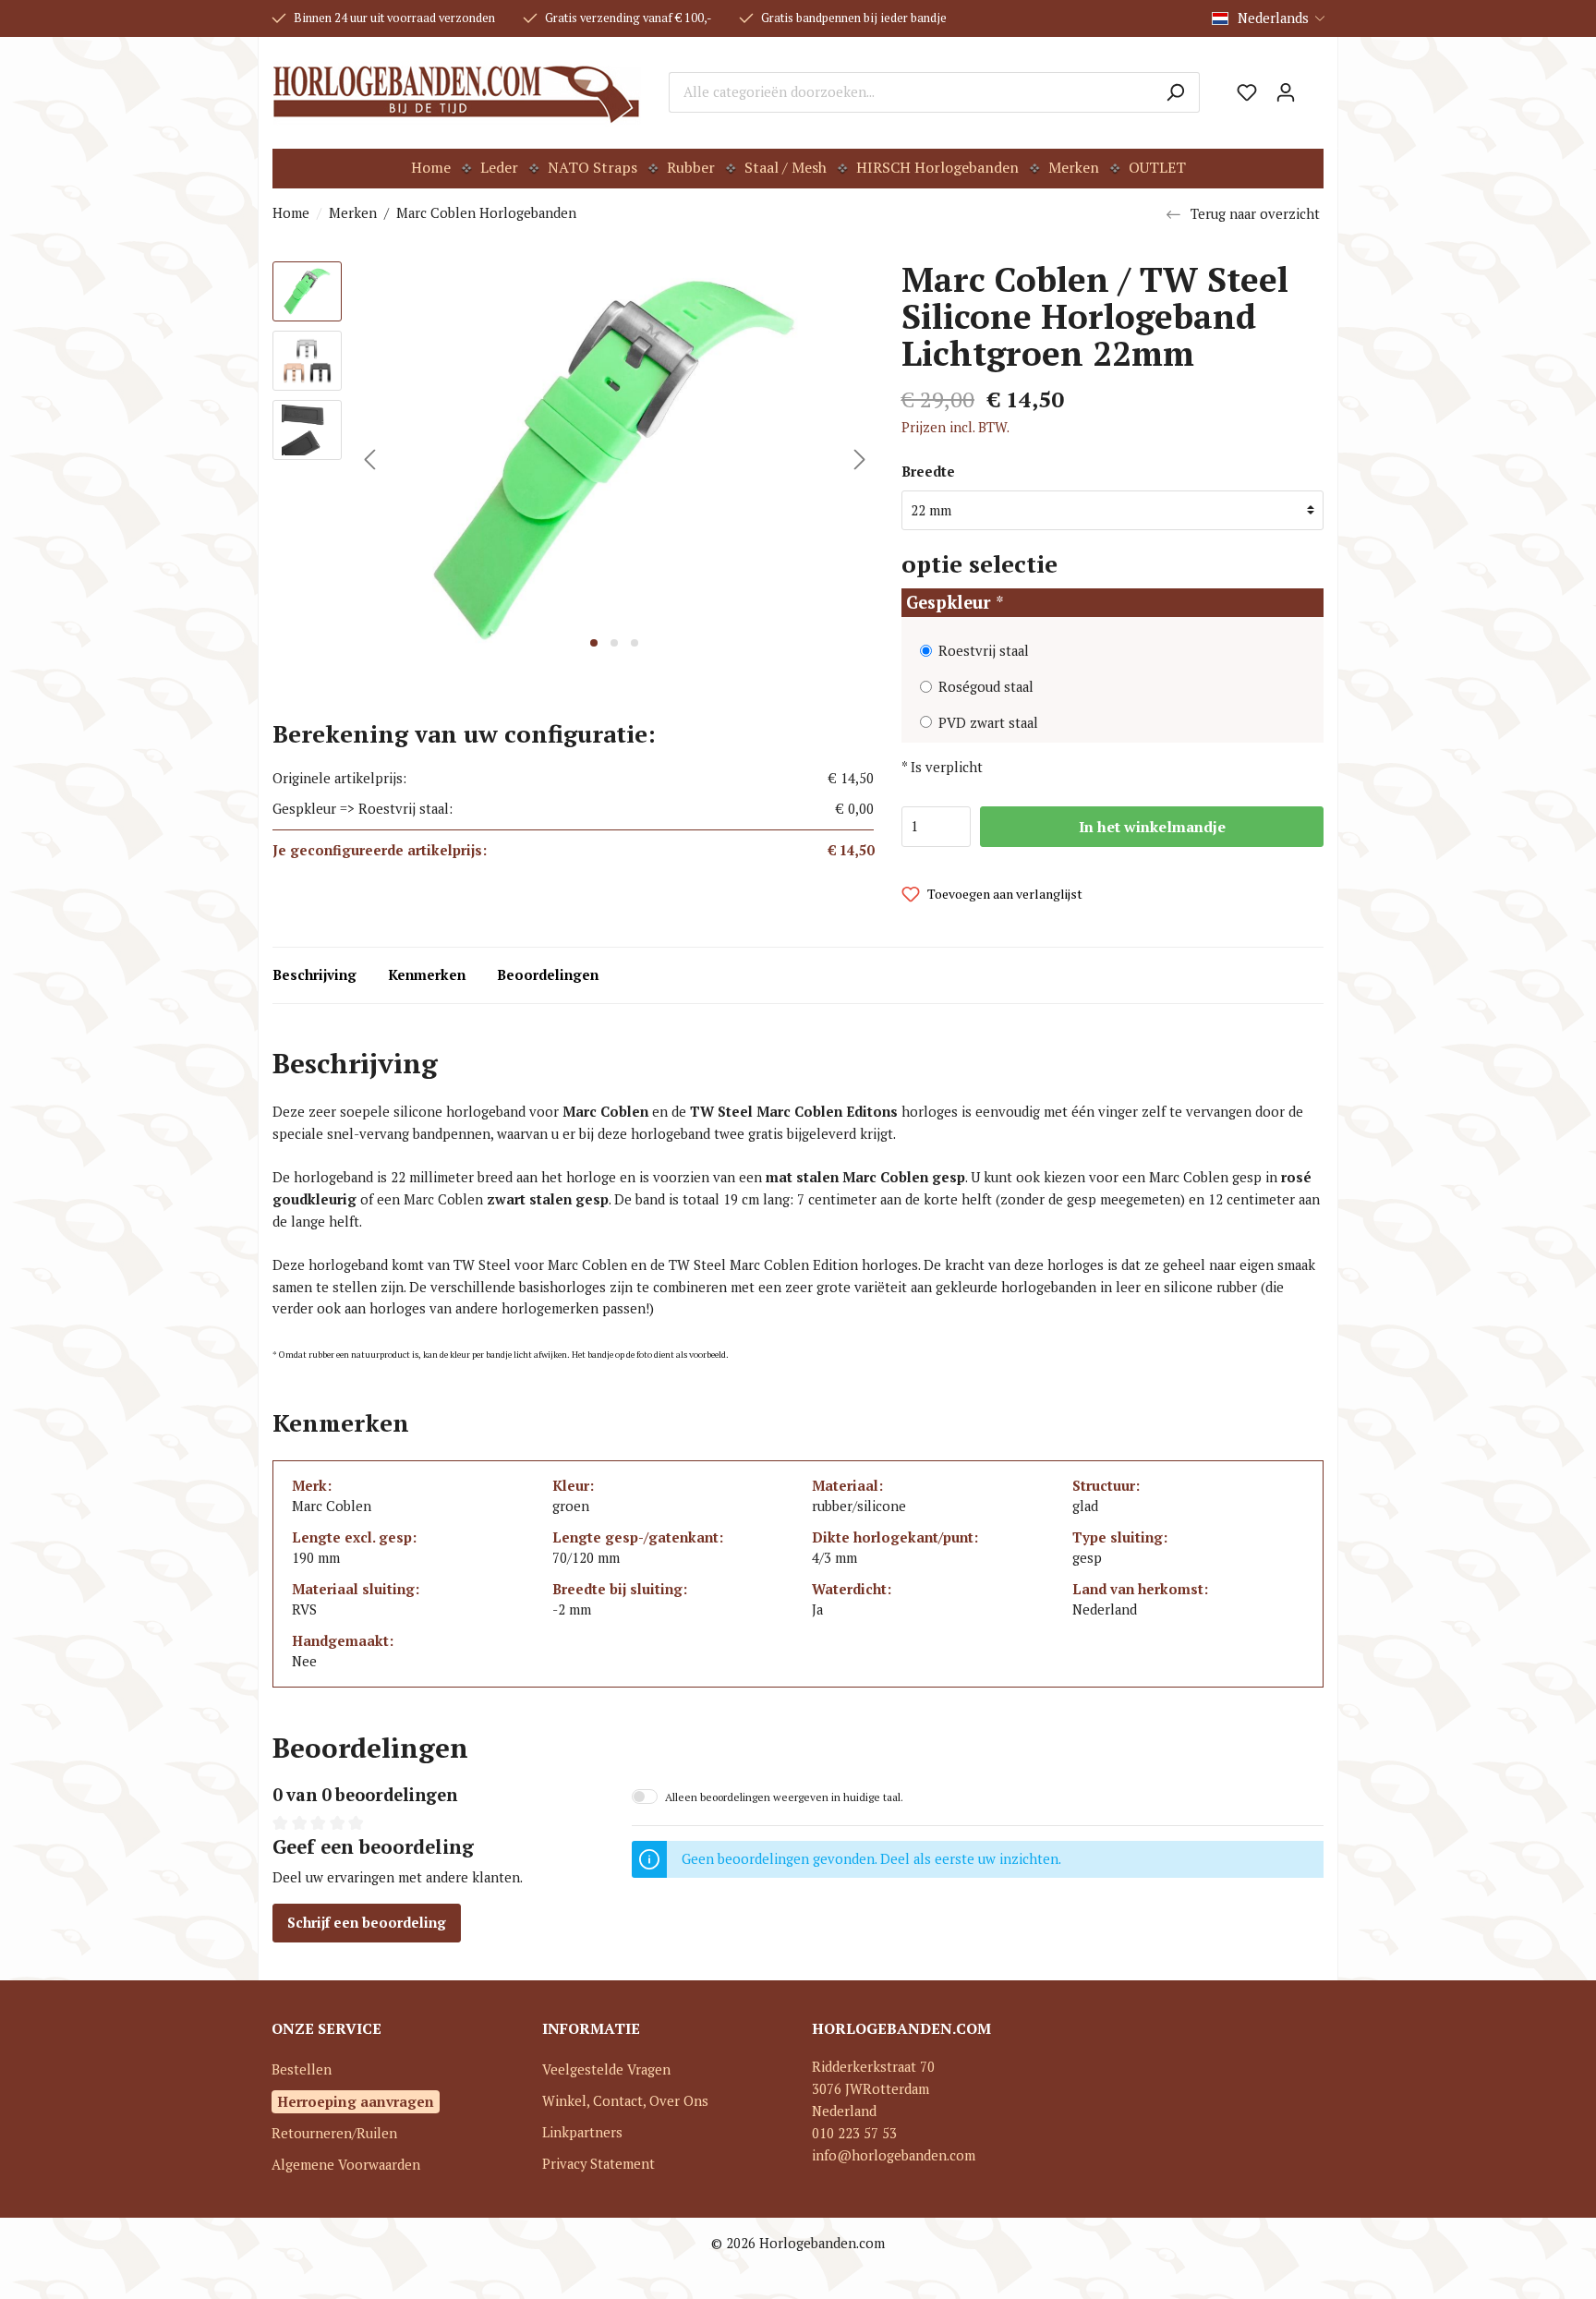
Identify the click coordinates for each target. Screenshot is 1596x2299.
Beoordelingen (548, 975)
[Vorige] (369, 460)
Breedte (928, 472)
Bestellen (302, 2069)
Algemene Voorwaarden (346, 2165)
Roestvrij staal (984, 651)
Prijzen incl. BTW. (955, 427)
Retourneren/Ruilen (334, 2133)
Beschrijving (314, 975)
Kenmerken (427, 975)
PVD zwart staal (988, 723)
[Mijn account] (1286, 92)
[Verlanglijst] (1247, 92)
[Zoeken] (1175, 92)
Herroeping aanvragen (356, 2101)
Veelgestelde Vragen (606, 2069)
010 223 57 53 (854, 2133)
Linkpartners (582, 2132)
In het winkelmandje (1152, 827)
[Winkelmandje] (1314, 86)
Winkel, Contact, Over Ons (625, 2101)
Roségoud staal (986, 687)
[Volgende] (860, 460)
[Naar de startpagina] (457, 92)
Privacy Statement (598, 2164)
